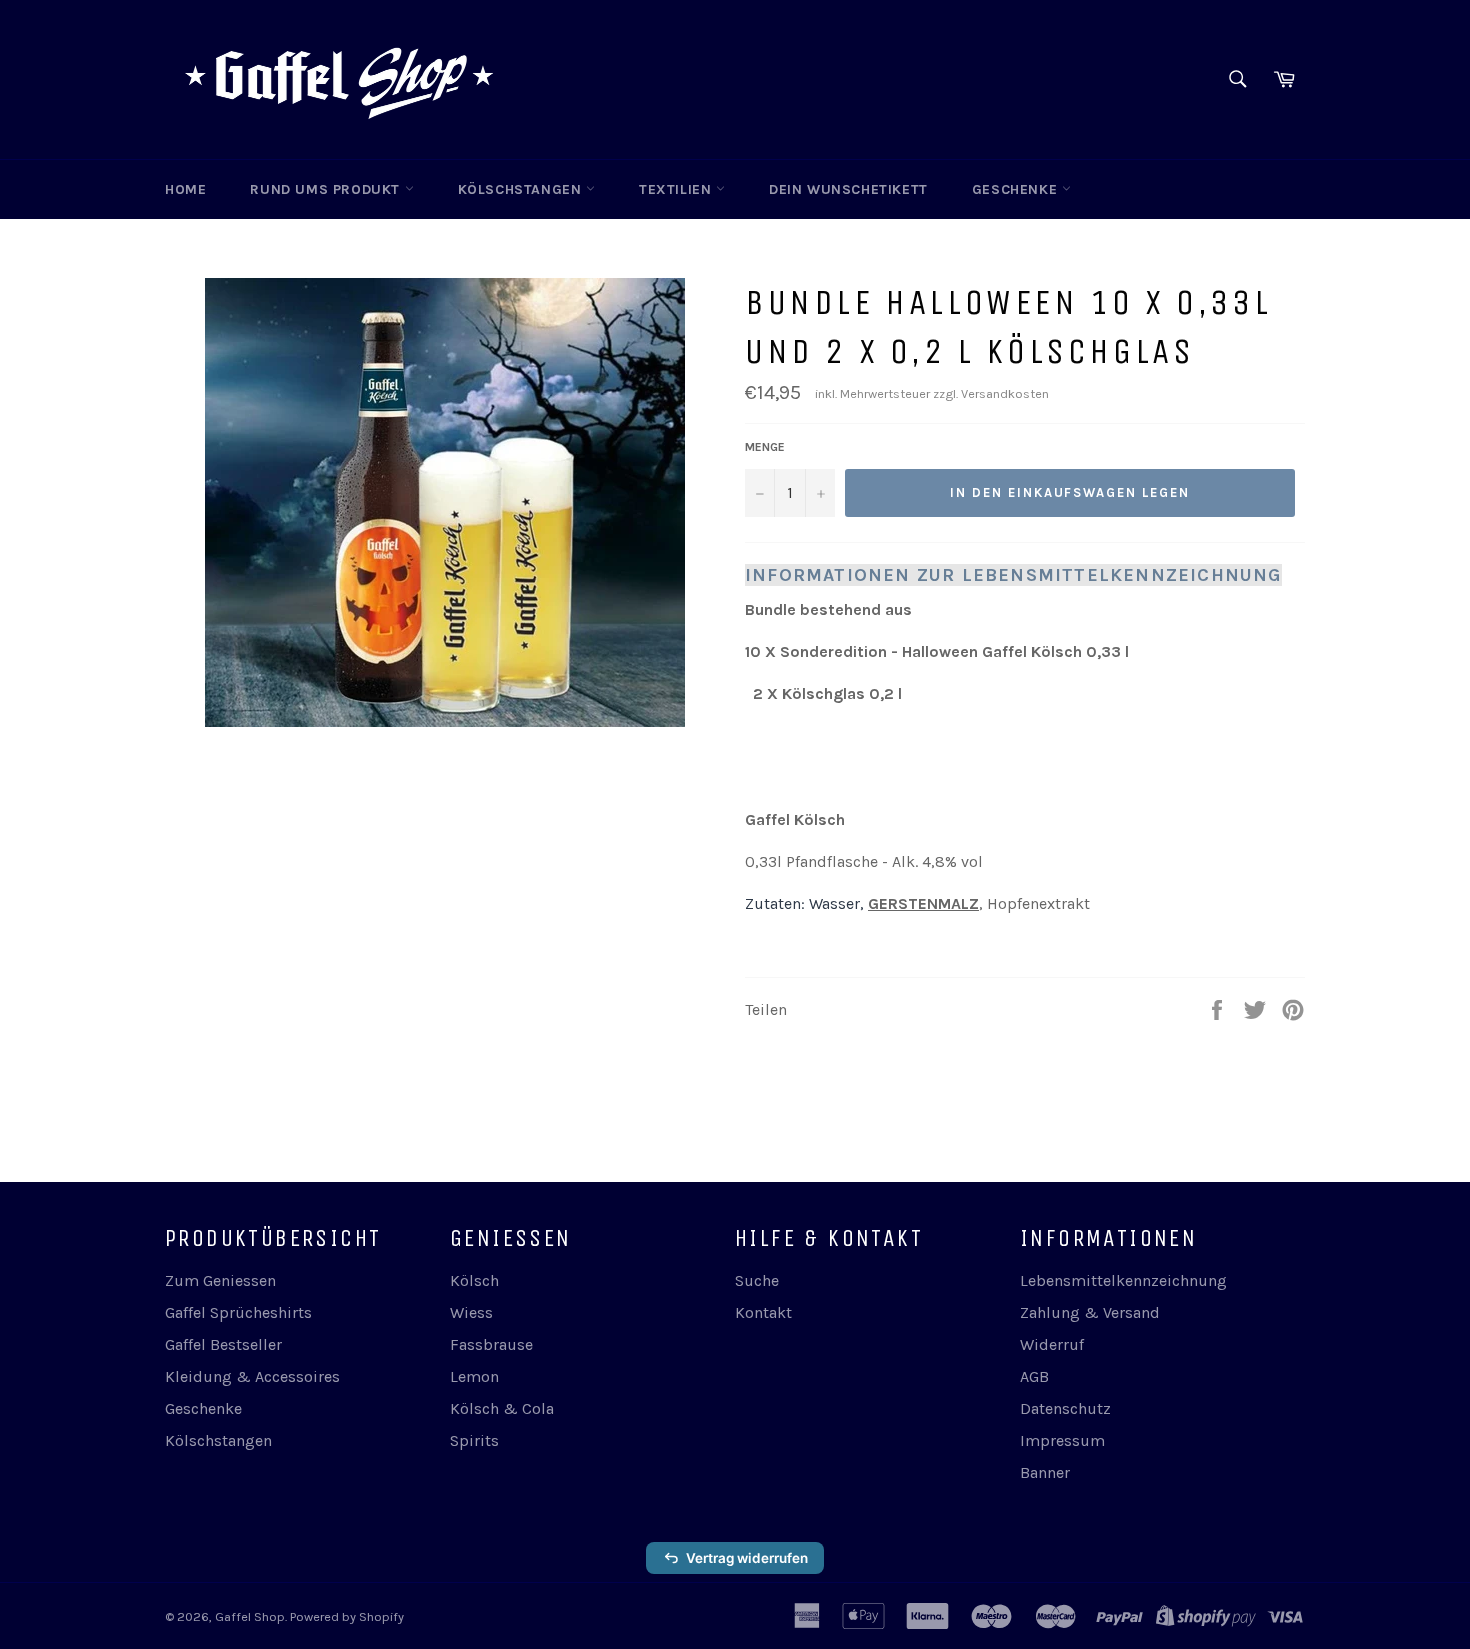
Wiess (471, 1312)
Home (185, 189)
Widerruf (1052, 1344)
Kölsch (474, 1280)
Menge (765, 447)
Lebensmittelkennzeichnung (1123, 1280)
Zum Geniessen (220, 1280)
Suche (757, 1280)
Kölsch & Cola (502, 1408)
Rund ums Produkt (327, 189)
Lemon (474, 1376)
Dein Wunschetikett (848, 189)
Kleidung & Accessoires (252, 1376)
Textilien (677, 189)
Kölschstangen (522, 189)
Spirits (474, 1440)
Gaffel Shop (250, 1616)
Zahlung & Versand (1090, 1312)
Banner (1045, 1472)
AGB (1034, 1376)
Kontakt (763, 1312)
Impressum (1062, 1440)
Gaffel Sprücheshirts (238, 1312)
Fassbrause (491, 1344)
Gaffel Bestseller (223, 1344)
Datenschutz (1065, 1408)
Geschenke (1017, 189)
